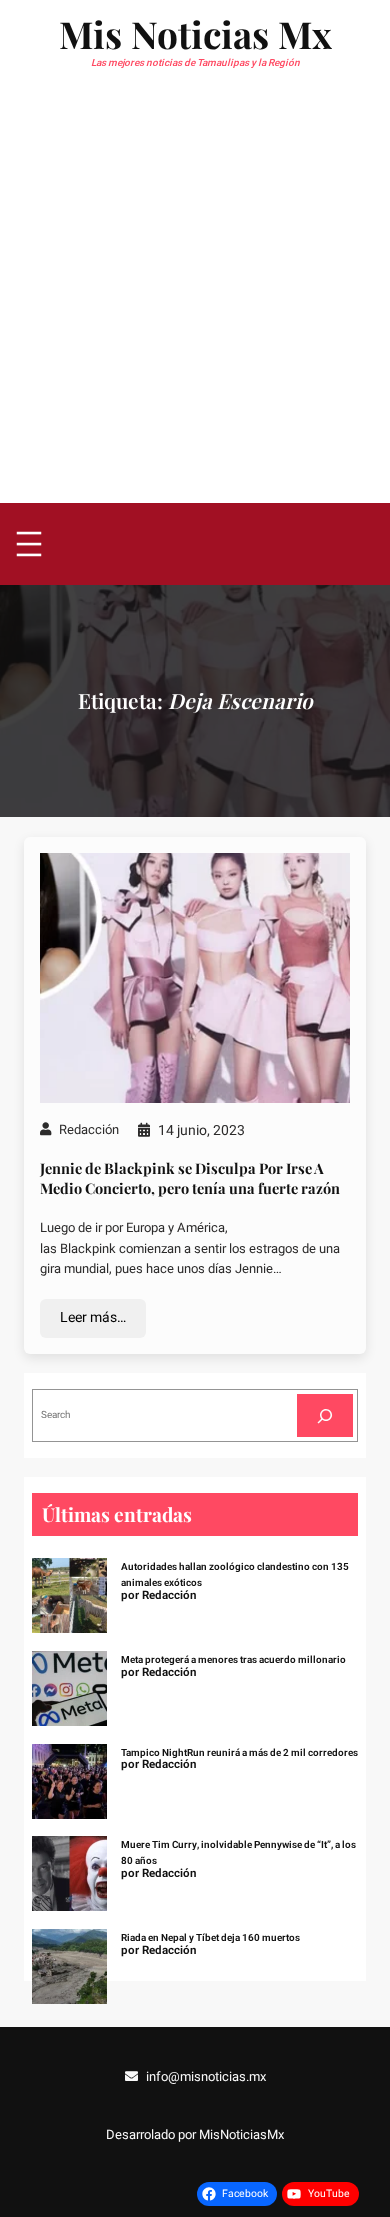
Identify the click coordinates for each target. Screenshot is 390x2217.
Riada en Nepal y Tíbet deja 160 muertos (210, 1938)
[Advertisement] (195, 298)
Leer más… (93, 1317)
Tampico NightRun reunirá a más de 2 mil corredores (239, 1753)
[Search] (325, 1415)
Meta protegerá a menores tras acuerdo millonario (233, 1660)
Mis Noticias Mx (195, 33)
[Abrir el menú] (29, 544)
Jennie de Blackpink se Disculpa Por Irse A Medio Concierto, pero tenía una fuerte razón (190, 1178)
